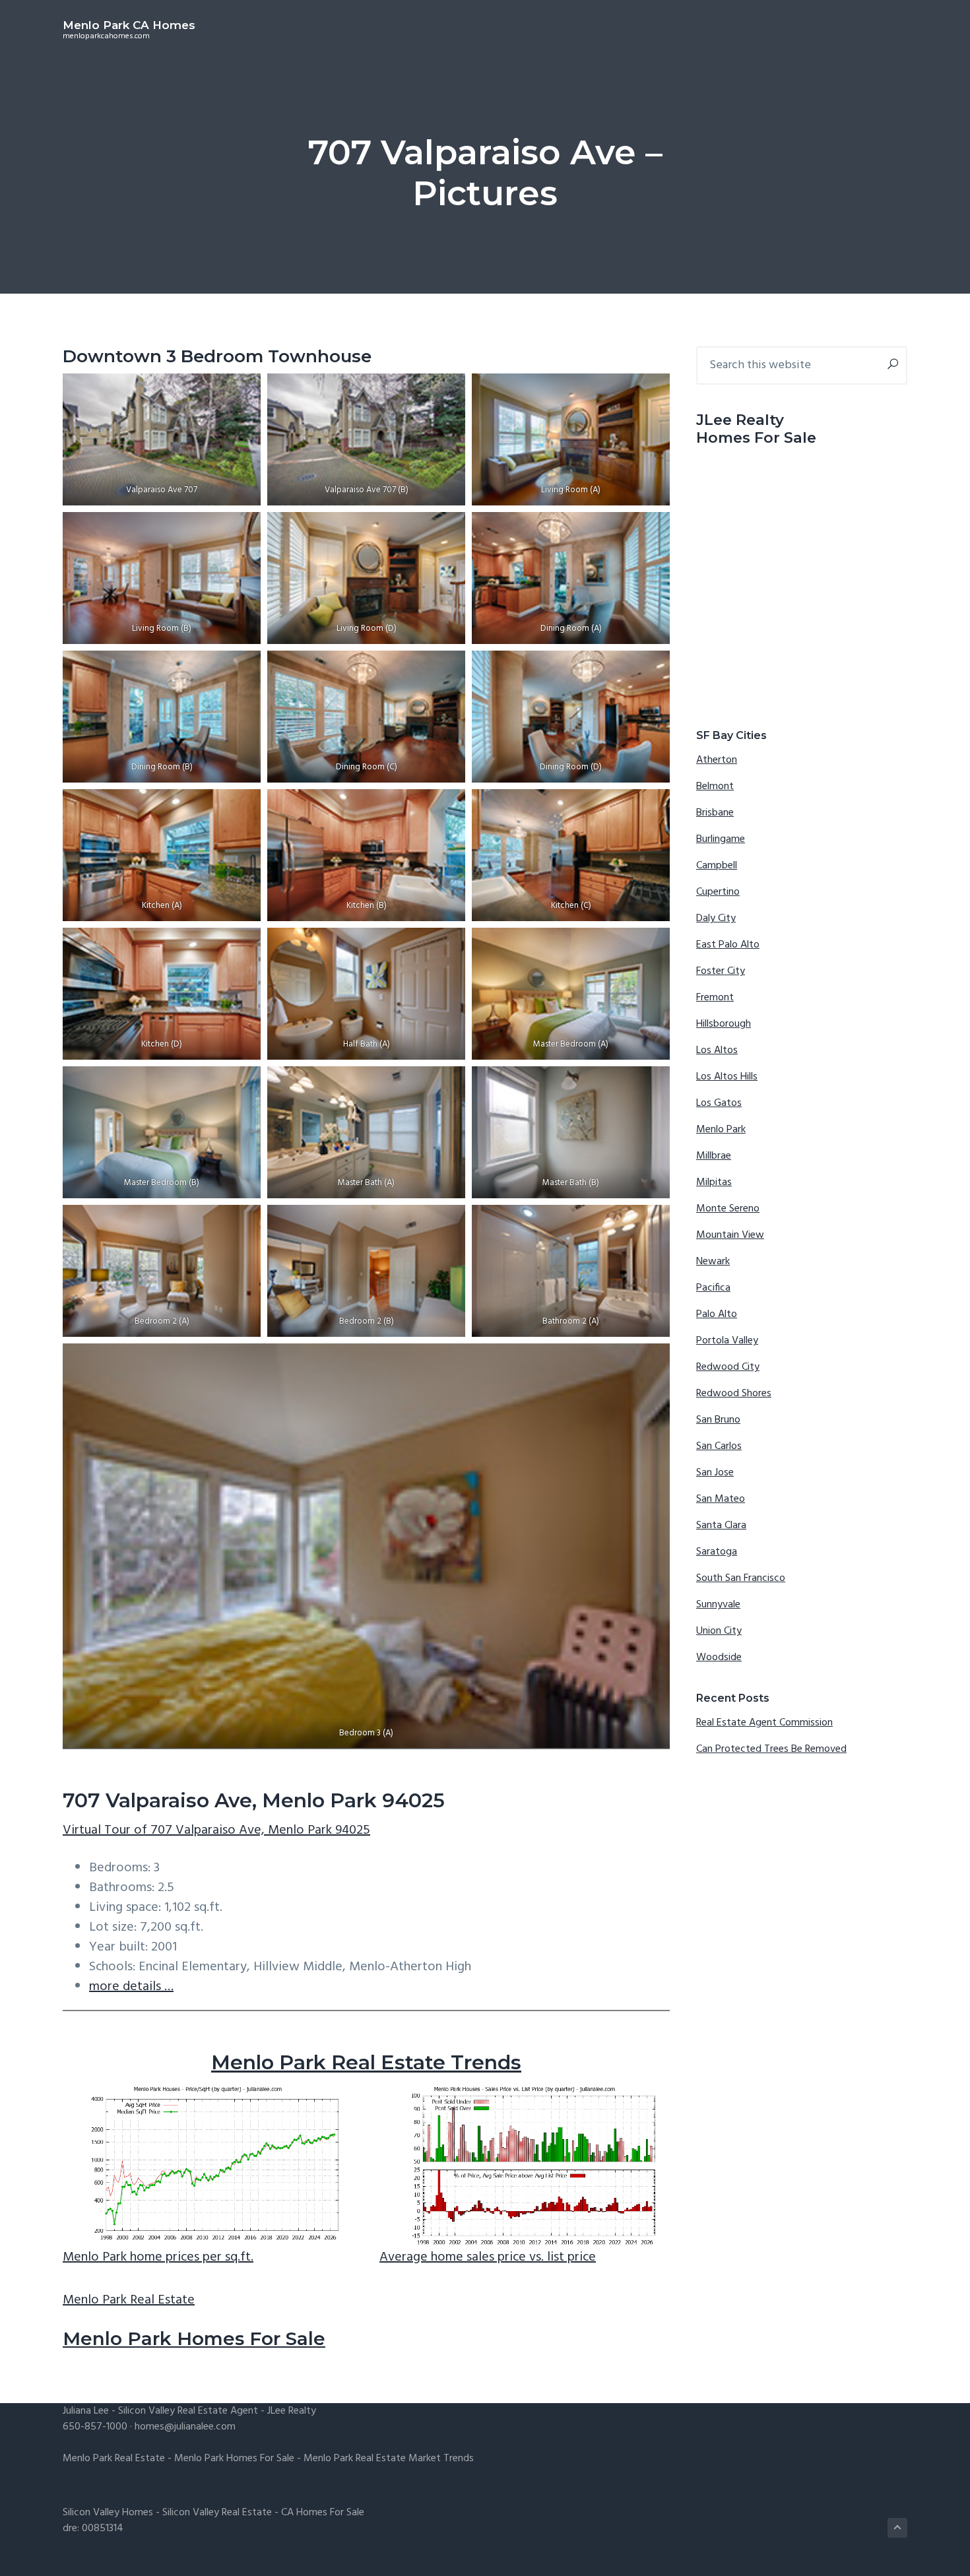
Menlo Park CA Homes (129, 25)
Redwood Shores (734, 1394)
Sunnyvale (718, 1605)
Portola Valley (727, 1341)
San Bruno (718, 1420)
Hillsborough (724, 1024)
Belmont (715, 787)
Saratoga (717, 1552)
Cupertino (718, 892)
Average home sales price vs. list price (488, 2257)
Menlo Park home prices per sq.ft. (158, 2257)
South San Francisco (741, 1578)
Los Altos (717, 1050)
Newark (713, 1262)
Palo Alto (717, 1314)
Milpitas (714, 1182)
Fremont (715, 998)
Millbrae (714, 1156)
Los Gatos (719, 1103)
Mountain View (730, 1235)
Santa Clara (721, 1526)
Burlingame (721, 839)
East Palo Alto (728, 945)
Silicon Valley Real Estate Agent (188, 2411)
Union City (719, 1631)
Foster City (721, 971)
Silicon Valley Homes (108, 2513)
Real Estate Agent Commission (764, 1723)
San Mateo (721, 1499)
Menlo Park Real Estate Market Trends (389, 2459)
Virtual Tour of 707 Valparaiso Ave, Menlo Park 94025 (216, 1830)
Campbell (717, 866)
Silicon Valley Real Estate (217, 2513)
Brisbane (715, 813)
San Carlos (719, 1446)
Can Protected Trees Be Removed (771, 1749)
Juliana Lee (86, 2411)
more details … (131, 1987)
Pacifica (713, 1288)
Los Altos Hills (727, 1077)
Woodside (719, 1658)
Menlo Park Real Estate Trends (366, 2062)
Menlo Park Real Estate (129, 2300)
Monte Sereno (728, 1209)
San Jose (715, 1473)
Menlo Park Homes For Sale (194, 2338)
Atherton (717, 760)
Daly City (716, 918)
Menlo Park (721, 1130)
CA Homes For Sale (323, 2513)
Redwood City (728, 1367)
